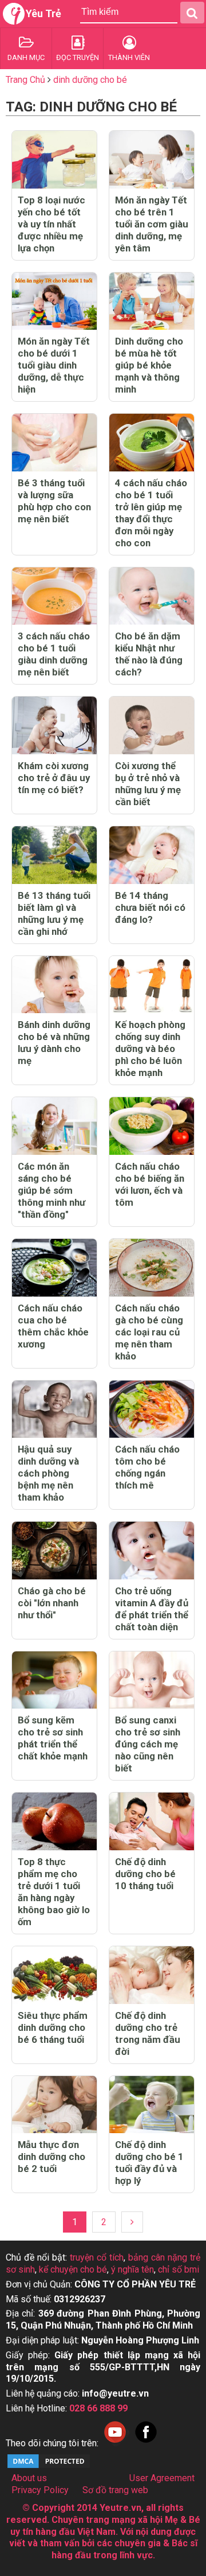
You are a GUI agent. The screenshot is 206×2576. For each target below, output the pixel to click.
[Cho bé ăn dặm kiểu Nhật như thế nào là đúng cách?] (152, 596)
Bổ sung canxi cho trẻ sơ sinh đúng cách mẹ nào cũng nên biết (148, 1744)
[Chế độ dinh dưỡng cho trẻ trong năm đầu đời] (152, 1975)
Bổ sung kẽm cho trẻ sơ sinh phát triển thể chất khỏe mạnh (53, 1738)
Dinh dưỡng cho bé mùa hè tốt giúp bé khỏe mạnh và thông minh (149, 365)
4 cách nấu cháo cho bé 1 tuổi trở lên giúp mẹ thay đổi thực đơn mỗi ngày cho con (151, 513)
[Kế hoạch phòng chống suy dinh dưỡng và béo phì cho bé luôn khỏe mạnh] (152, 985)
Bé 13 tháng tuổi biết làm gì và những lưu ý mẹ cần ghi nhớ (54, 913)
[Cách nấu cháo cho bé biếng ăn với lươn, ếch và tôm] (152, 1126)
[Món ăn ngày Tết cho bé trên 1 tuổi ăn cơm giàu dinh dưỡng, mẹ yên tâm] (152, 160)
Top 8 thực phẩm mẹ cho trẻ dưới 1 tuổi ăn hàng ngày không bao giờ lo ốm (54, 1892)
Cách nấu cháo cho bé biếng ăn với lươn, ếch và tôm (150, 1184)
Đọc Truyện (78, 57)
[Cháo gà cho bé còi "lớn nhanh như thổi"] (54, 1551)
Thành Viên (129, 57)
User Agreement (162, 2478)
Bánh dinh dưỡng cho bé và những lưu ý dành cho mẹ (54, 1043)
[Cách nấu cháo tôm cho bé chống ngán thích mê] (152, 1409)
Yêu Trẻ (43, 13)
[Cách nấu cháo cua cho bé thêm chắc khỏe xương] (54, 1268)
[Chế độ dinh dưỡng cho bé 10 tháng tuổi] (152, 1821)
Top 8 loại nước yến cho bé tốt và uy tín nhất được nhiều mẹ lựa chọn (51, 224)
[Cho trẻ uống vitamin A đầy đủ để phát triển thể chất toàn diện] (152, 1551)
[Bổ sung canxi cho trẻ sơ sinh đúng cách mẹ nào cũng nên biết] (152, 1680)
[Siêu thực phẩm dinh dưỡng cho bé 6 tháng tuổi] (54, 1975)
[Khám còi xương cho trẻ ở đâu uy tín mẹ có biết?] (54, 725)
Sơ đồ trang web (115, 2490)
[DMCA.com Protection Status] (49, 2467)
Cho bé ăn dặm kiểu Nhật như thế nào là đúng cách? (149, 654)
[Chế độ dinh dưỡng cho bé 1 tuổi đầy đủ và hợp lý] (152, 2105)
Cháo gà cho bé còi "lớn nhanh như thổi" (52, 1603)
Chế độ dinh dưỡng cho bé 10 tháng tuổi (145, 1874)
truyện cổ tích (97, 2257)
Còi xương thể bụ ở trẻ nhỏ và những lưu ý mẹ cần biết (148, 784)
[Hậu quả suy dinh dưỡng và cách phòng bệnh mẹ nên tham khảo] (54, 1409)
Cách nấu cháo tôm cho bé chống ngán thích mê (147, 1467)
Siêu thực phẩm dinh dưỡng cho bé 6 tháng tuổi (53, 2027)
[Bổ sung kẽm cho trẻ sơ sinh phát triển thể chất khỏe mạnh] (54, 1680)
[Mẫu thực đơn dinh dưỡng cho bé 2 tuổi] (54, 2105)
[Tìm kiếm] (192, 13)
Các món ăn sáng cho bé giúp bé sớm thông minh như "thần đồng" (51, 1190)
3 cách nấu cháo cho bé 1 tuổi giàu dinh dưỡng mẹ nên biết (54, 654)
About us (29, 2478)
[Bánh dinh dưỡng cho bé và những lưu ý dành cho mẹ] (54, 985)
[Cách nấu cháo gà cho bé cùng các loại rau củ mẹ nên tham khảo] (152, 1268)
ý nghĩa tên (132, 2269)
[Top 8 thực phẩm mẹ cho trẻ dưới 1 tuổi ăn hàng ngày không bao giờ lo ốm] (54, 1821)
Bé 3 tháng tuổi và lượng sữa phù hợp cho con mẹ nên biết (54, 501)
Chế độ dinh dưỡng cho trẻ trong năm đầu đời (148, 2033)
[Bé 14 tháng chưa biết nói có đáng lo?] (152, 855)
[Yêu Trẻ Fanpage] (146, 2443)
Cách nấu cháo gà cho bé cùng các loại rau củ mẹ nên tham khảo (149, 1332)
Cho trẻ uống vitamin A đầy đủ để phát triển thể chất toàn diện (152, 1609)
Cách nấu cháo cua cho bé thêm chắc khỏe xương (53, 1326)
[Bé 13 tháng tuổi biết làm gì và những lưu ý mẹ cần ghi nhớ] (54, 855)
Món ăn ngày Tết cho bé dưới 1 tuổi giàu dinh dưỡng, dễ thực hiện (54, 365)
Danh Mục (26, 57)
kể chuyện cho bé (73, 2269)
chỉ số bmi (179, 2269)
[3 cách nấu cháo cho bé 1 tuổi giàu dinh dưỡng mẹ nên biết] (54, 596)
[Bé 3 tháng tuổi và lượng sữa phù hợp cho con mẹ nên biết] (54, 443)
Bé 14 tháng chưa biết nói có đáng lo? (150, 907)
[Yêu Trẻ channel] (115, 2443)
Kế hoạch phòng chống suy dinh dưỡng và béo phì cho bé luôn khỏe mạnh (150, 1049)
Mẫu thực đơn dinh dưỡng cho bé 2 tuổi (51, 2157)
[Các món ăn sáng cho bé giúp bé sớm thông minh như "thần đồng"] (54, 1126)
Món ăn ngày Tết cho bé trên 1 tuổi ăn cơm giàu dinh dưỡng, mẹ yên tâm (152, 224)
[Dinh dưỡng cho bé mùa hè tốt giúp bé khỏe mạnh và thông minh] (152, 301)
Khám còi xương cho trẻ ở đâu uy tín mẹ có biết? (54, 778)
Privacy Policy (40, 2490)
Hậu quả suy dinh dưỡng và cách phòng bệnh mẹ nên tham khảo (48, 1473)
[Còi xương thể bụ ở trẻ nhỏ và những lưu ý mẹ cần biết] (152, 725)
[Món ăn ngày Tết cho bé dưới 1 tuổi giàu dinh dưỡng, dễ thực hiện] (54, 301)
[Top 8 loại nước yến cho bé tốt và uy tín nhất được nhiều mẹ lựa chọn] (54, 160)
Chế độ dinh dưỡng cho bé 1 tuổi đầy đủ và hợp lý (149, 2163)
